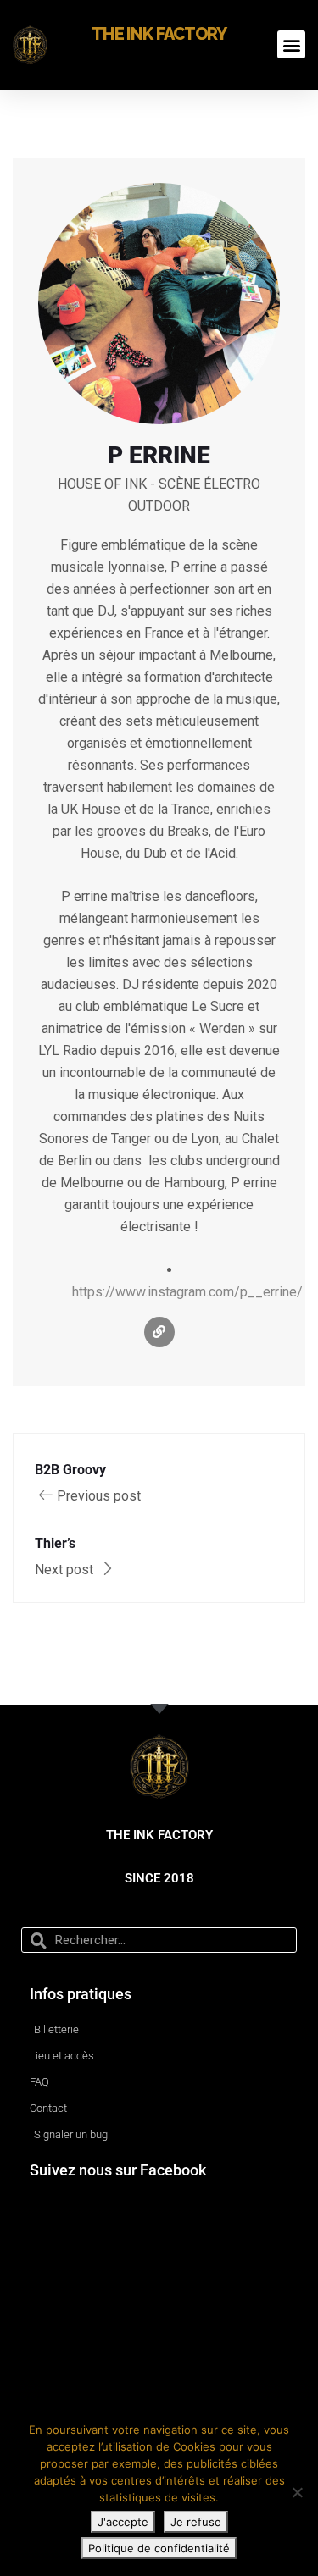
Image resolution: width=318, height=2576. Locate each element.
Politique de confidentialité (159, 2548)
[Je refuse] (297, 2492)
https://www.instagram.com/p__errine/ (187, 1292)
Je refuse (196, 2522)
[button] (291, 44)
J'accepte (123, 2522)
